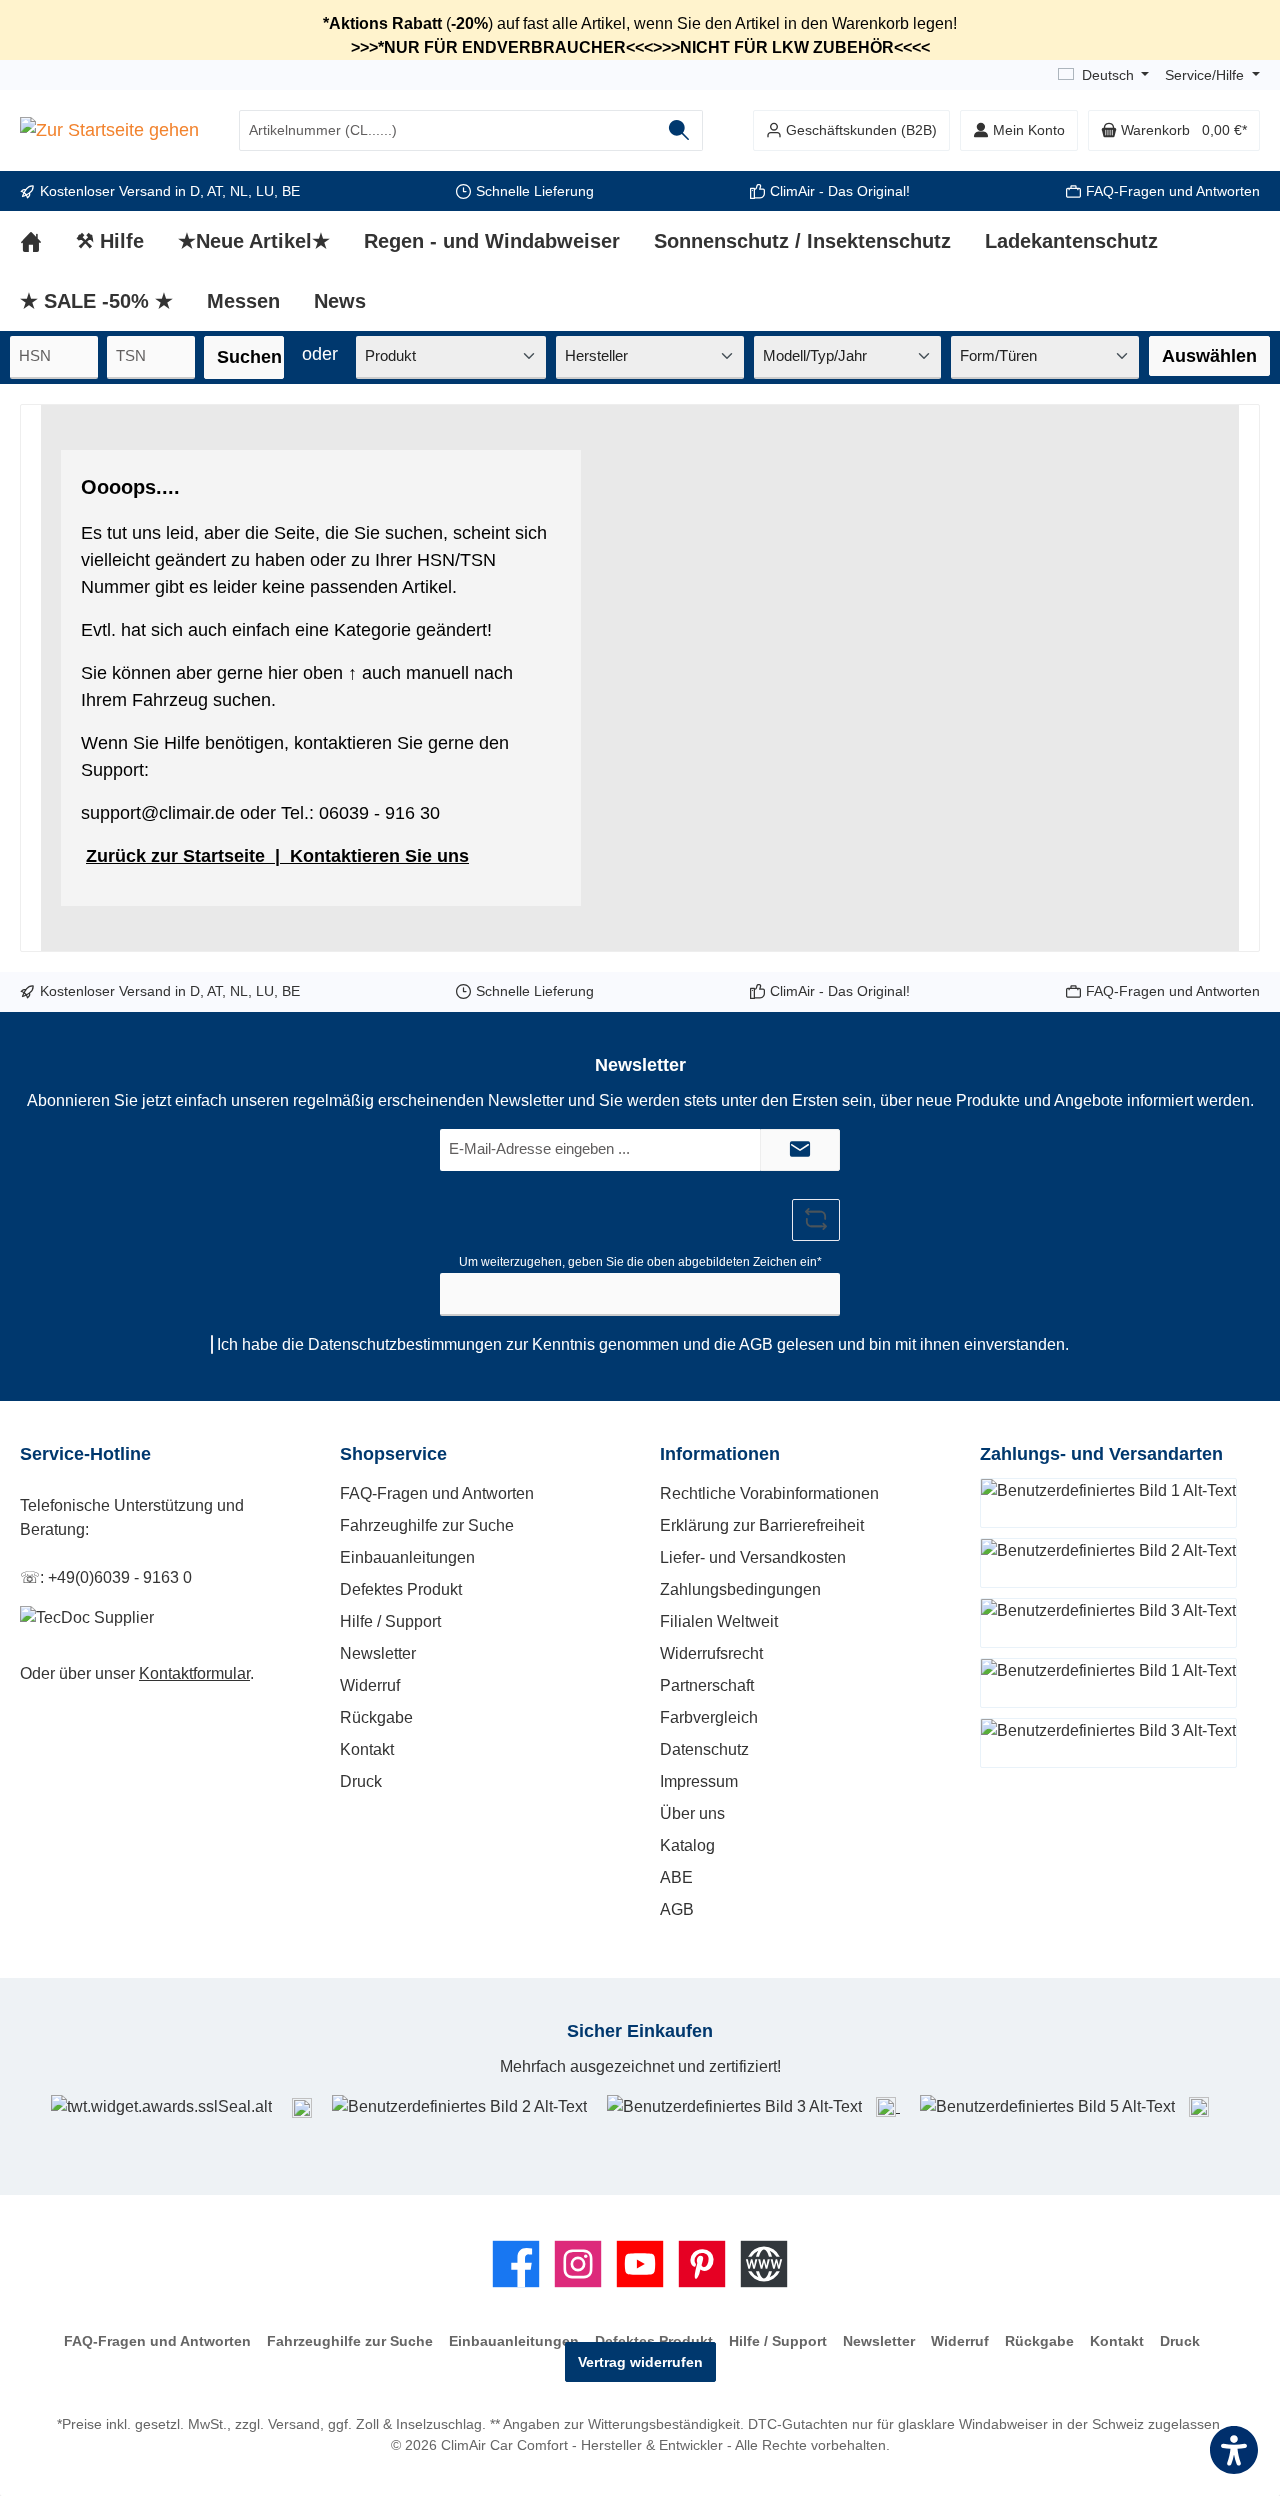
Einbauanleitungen (407, 1557)
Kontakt (367, 1749)
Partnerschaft (707, 1685)
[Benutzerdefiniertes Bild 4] (888, 2106)
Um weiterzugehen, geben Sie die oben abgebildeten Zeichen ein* (640, 1262)
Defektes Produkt (401, 1589)
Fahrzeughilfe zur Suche (427, 1525)
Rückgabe (376, 1717)
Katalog (687, 1845)
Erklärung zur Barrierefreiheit (762, 1525)
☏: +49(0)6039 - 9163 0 (106, 1577)
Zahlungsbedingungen (740, 1589)
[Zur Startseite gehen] (109, 131)
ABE (676, 1877)
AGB (756, 1344)
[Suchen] (679, 130)
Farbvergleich (709, 1717)
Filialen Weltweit (719, 1621)
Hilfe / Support (390, 1621)
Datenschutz (704, 1749)
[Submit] (800, 1150)
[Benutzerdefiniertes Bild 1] (302, 2107)
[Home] (48, 241)
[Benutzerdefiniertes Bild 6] (1199, 2106)
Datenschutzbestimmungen (405, 1344)
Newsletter (378, 1653)
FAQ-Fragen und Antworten (1173, 191)
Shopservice (393, 1454)
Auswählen (1209, 356)
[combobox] (448, 130)
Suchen (249, 357)
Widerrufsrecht (711, 1653)
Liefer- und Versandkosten (753, 1557)
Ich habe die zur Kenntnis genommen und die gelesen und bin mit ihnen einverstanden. (643, 1344)
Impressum (699, 1781)
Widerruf (370, 1685)
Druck (361, 1781)
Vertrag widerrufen (640, 2362)
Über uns (692, 1813)
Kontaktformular (194, 1673)
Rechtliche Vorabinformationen (769, 1493)
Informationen (720, 1454)
